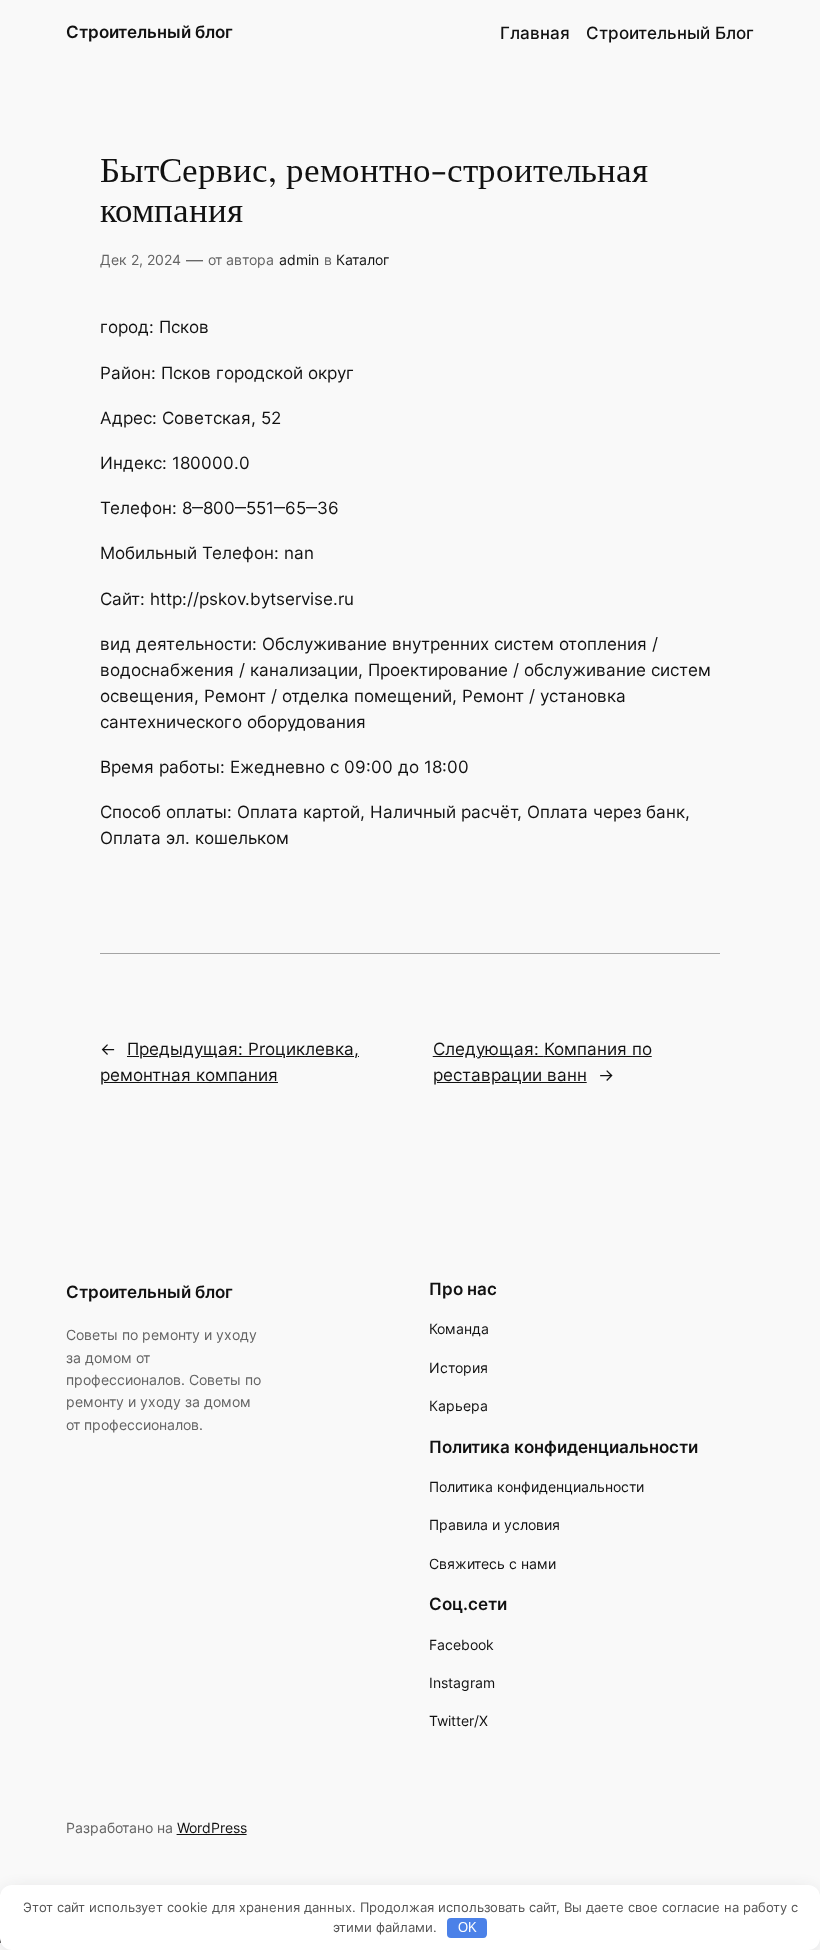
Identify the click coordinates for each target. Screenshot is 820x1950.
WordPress (212, 1827)
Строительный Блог (670, 33)
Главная (535, 33)
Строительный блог (149, 32)
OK (467, 1927)
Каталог (362, 259)
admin (299, 259)
